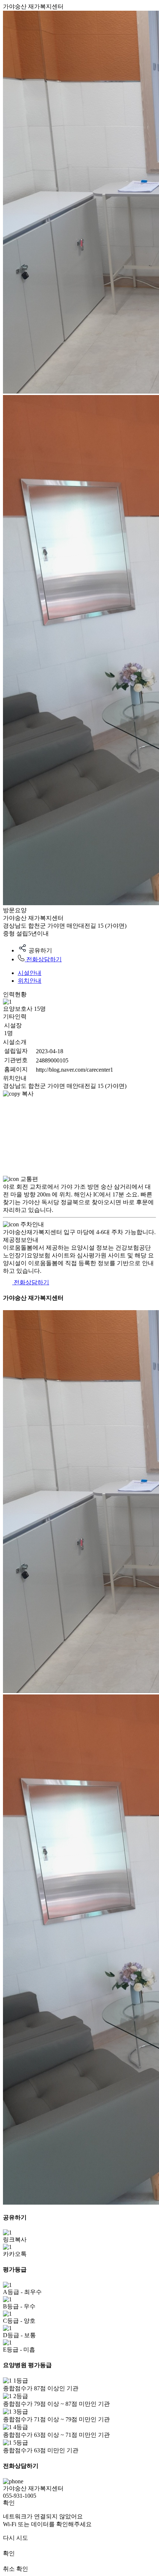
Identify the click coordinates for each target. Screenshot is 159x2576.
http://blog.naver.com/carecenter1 (75, 1070)
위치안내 (30, 981)
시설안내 (30, 973)
